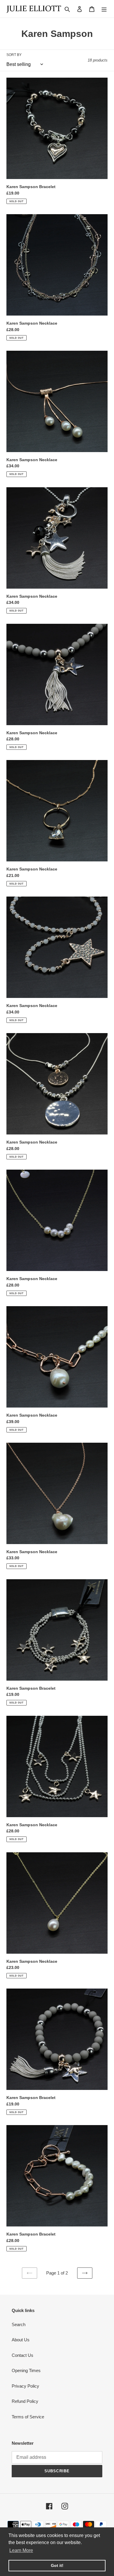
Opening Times (26, 2370)
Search (19, 2324)
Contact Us (23, 2355)
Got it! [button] (57, 2565)
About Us (21, 2340)
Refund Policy (25, 2401)
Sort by (14, 55)
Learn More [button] (21, 2550)
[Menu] (104, 9)
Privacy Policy (25, 2386)
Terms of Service (28, 2417)
